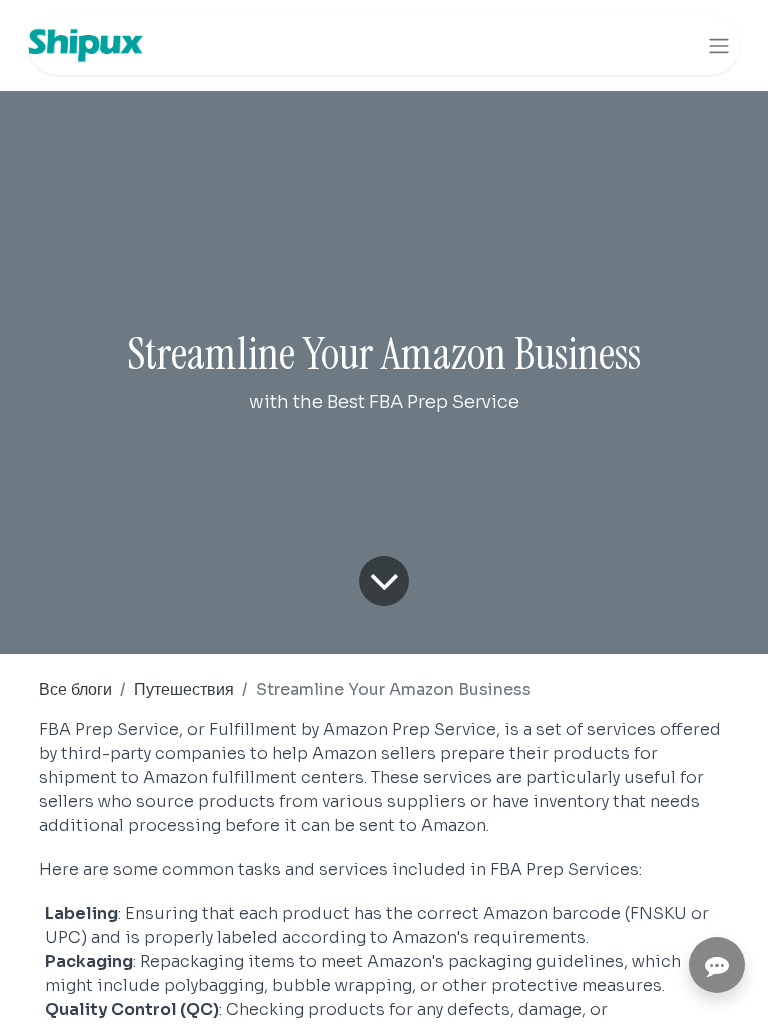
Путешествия (184, 689)
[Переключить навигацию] (719, 45)
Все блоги (75, 689)
